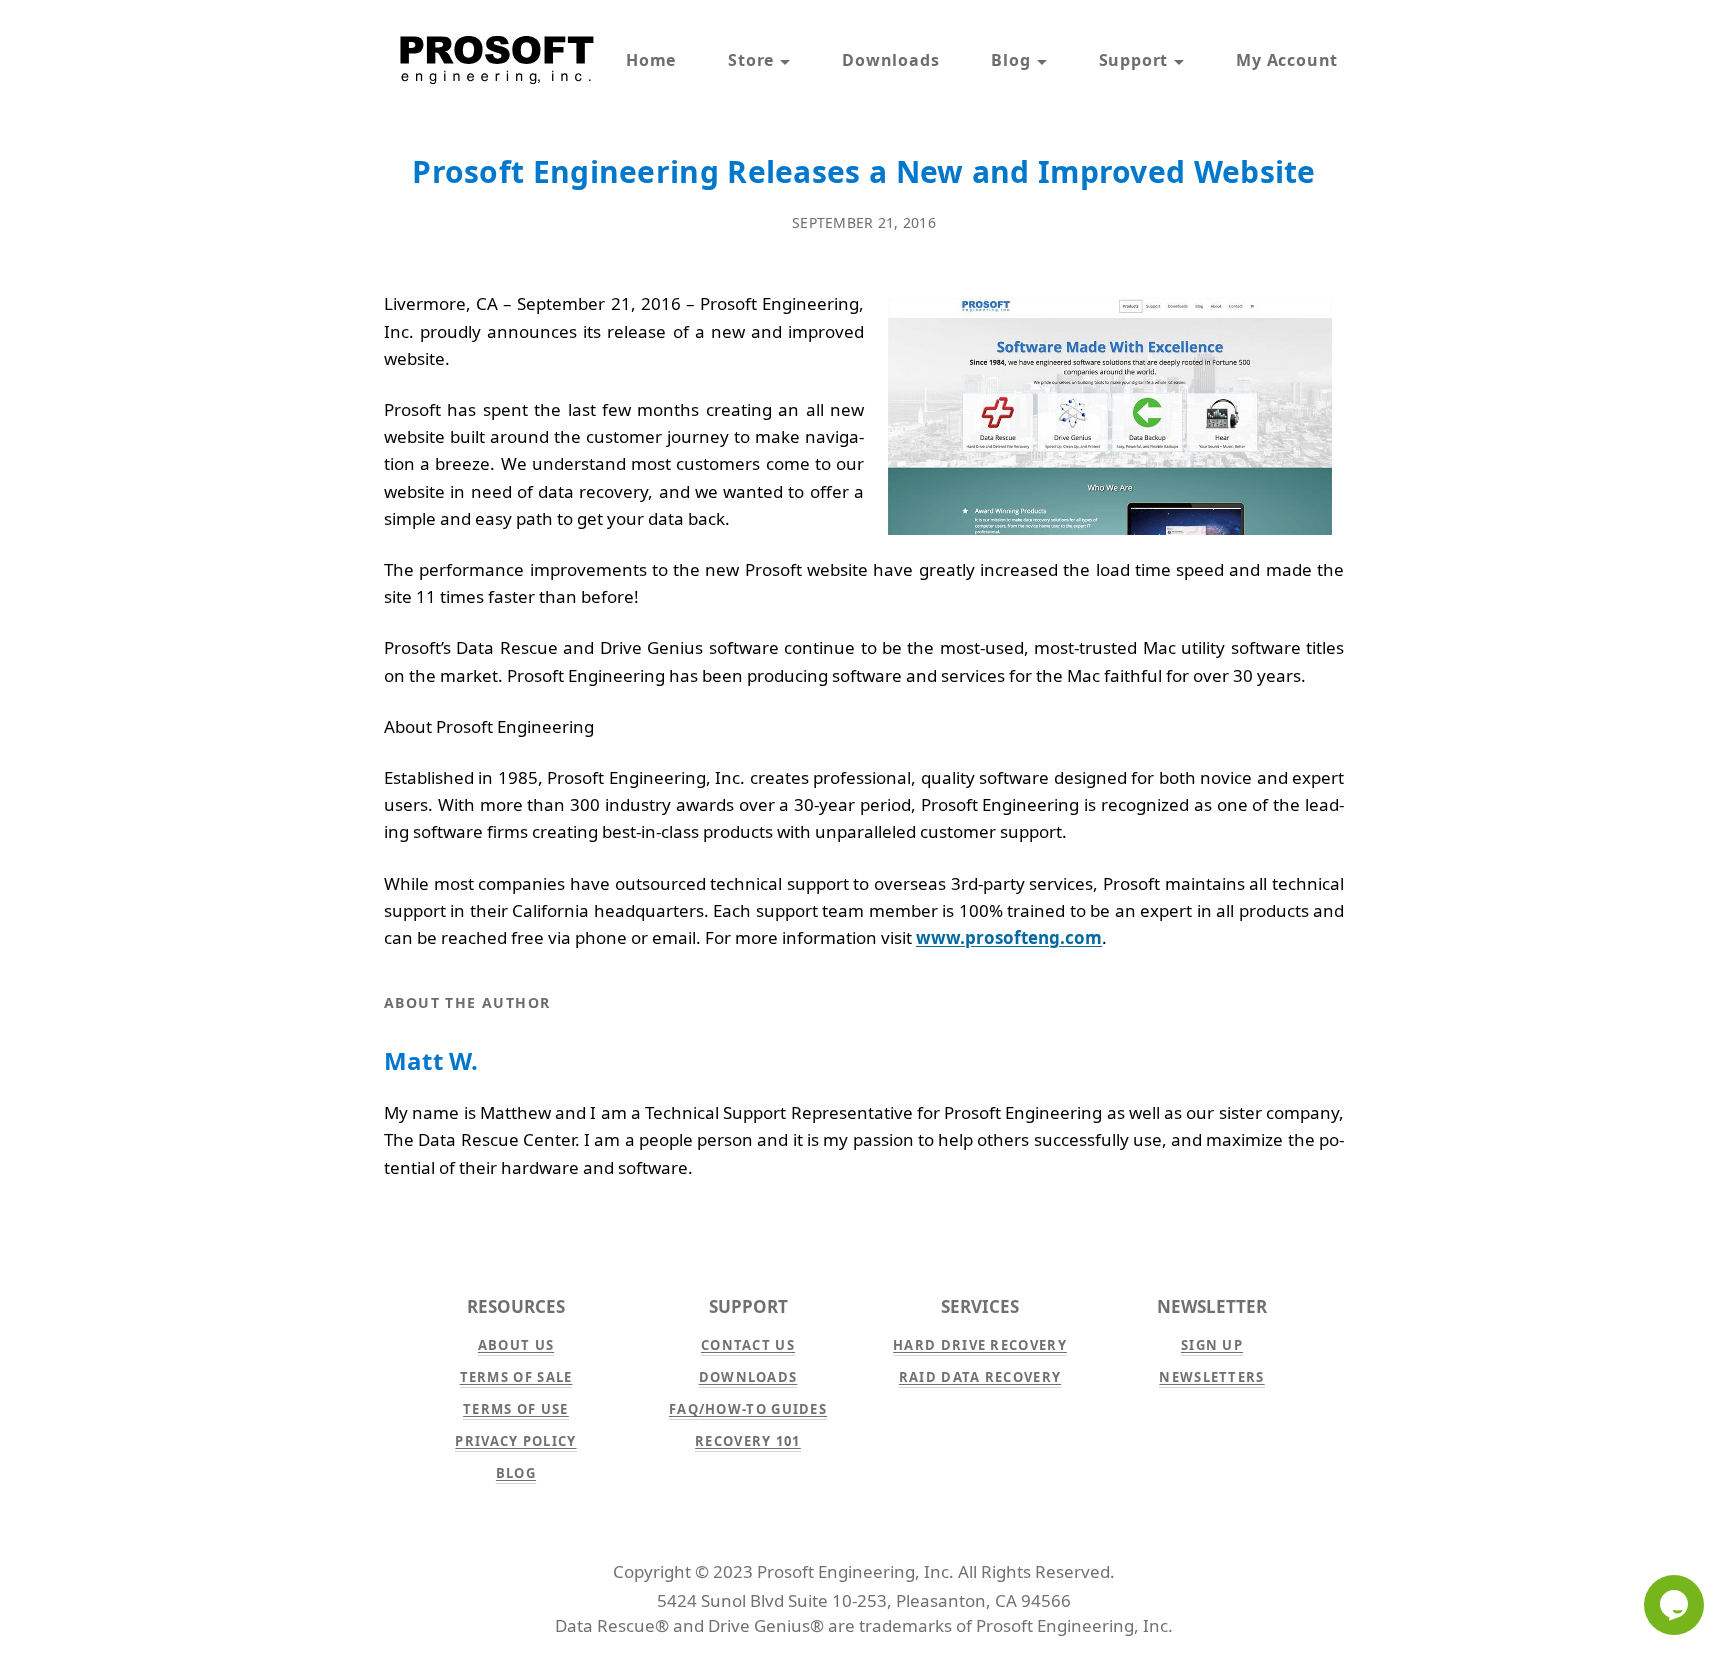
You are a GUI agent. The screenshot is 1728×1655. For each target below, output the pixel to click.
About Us (516, 1345)
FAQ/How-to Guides (748, 1409)
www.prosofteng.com (1009, 937)
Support (1134, 60)
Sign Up (1212, 1345)
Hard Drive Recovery (980, 1345)
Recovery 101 (748, 1441)
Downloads (890, 60)
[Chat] (1674, 1605)
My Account (1287, 60)
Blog (1010, 60)
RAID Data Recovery (980, 1377)
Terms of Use (516, 1409)
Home (651, 60)
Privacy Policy (515, 1441)
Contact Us (748, 1345)
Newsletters (1211, 1377)
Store (751, 60)
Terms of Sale (516, 1377)
